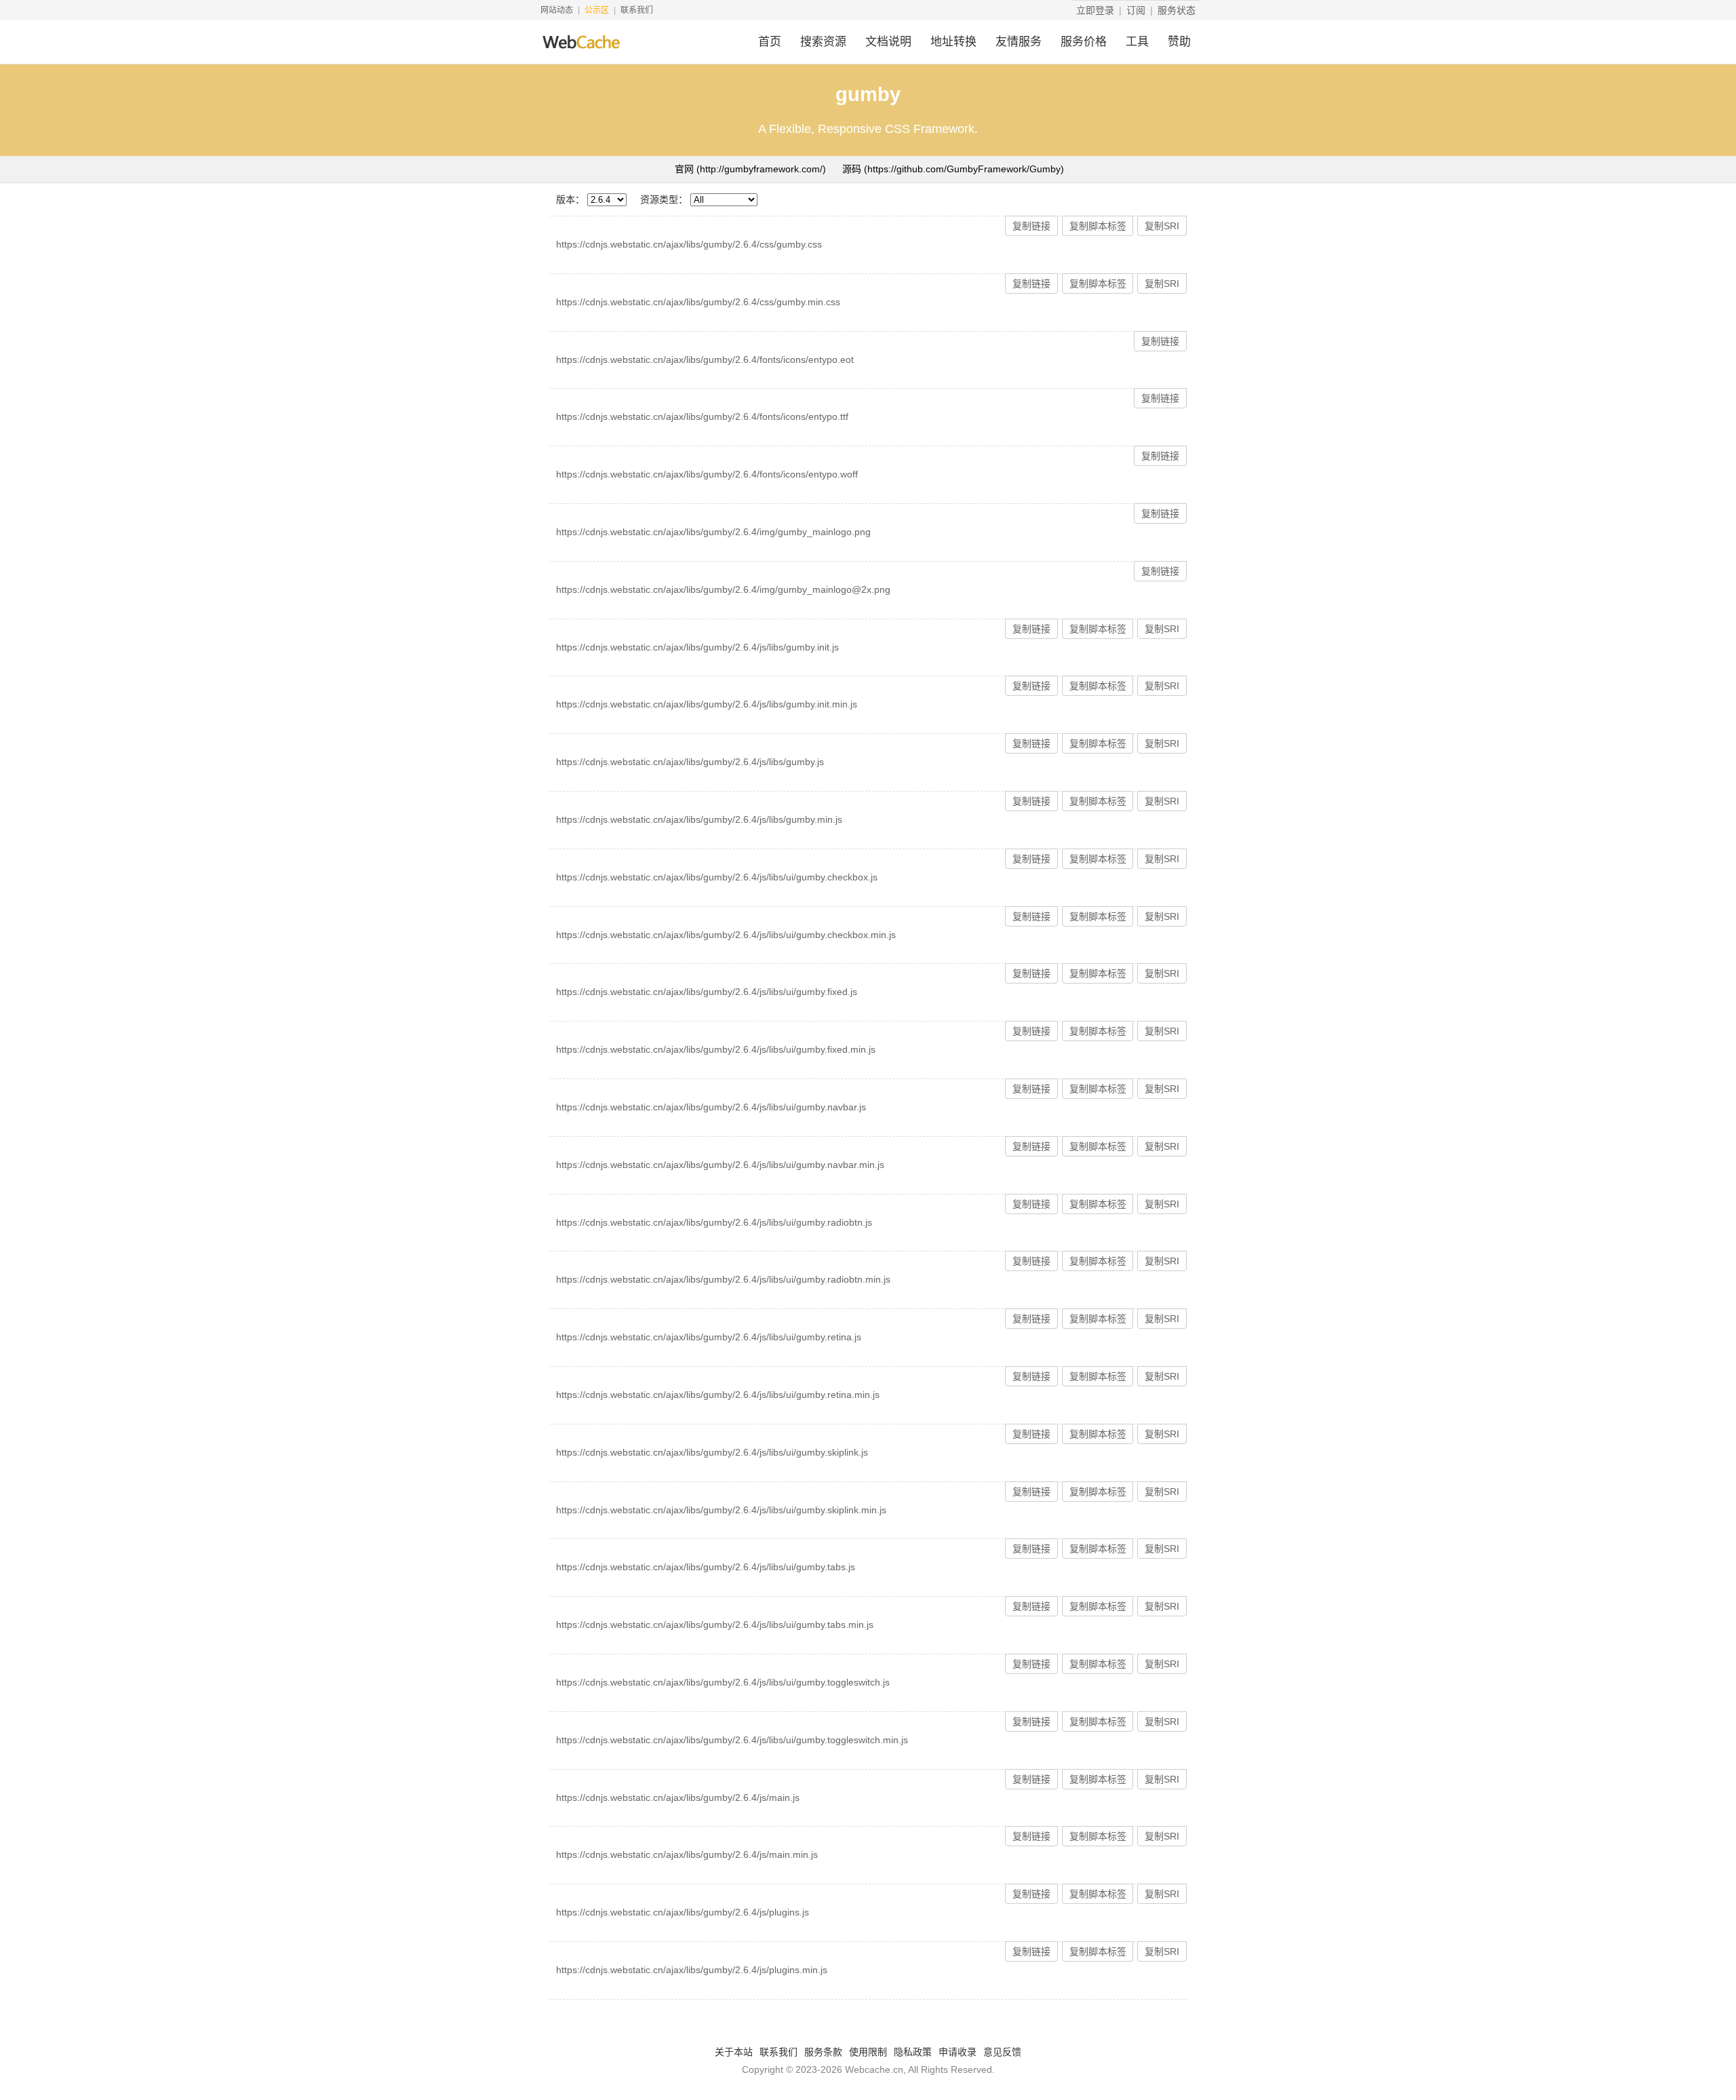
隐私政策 (913, 2052)
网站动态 (557, 10)
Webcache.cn (874, 2069)
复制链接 (1031, 226)
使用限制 (868, 2052)
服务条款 (823, 2052)
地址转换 (953, 42)
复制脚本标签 (1098, 226)
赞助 (1179, 42)
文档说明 (888, 42)
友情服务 (1019, 42)
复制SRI (1162, 226)
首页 (770, 42)
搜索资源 (823, 42)
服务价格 (1084, 42)
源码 (953, 169)
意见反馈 (1002, 2052)
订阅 (1136, 10)
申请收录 (958, 2052)
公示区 (597, 10)
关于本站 (734, 2052)
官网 (750, 169)
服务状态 (1177, 10)
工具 (1137, 42)
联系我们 (637, 10)
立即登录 (1095, 10)
